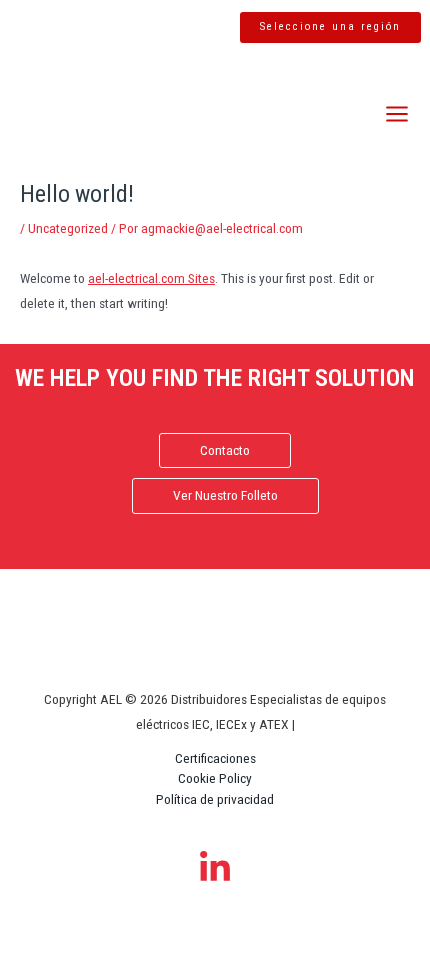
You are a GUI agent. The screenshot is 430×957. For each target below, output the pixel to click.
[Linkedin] (215, 868)
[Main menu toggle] (397, 114)
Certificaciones (215, 758)
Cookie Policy (215, 778)
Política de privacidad (215, 799)
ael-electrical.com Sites (151, 278)
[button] (330, 27)
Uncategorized (68, 228)
